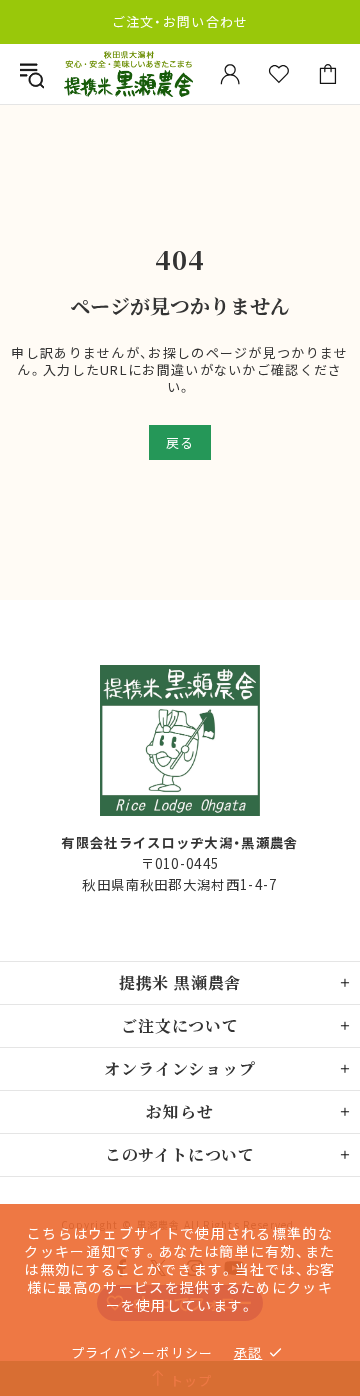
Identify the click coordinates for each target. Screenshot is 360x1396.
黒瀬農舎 (128, 74)
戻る (179, 442)
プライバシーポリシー (142, 1352)
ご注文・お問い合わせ (180, 21)
